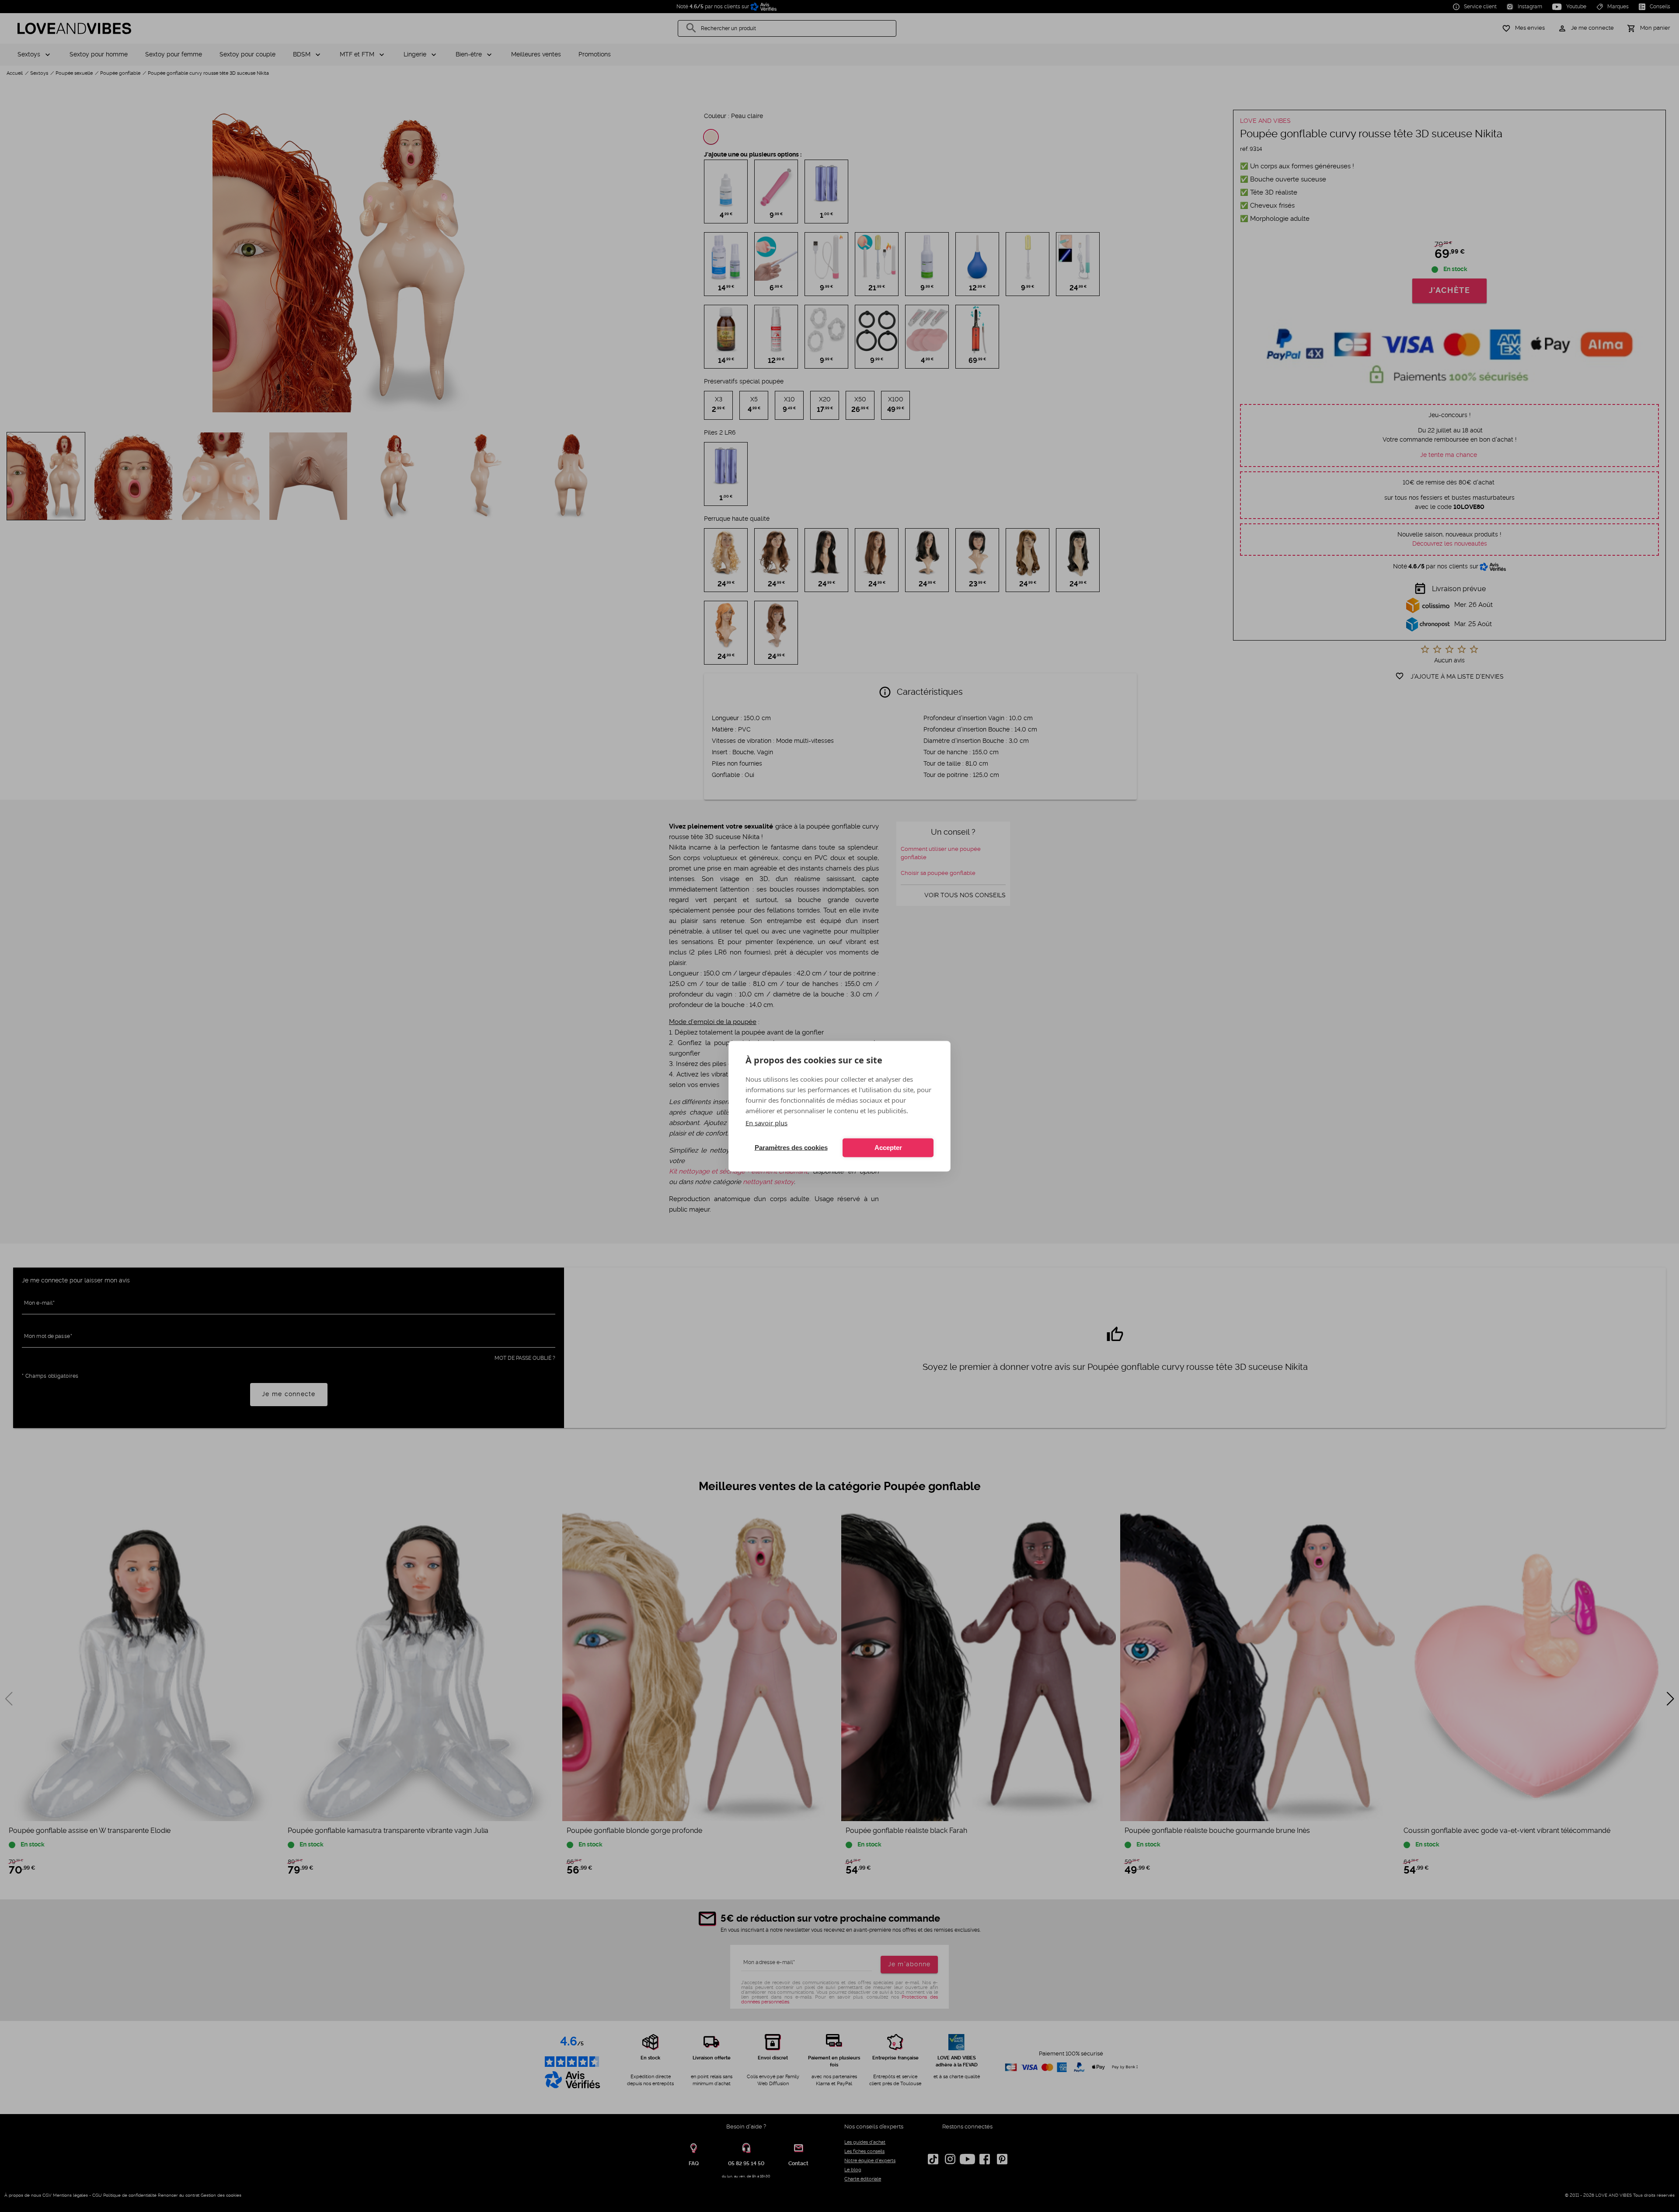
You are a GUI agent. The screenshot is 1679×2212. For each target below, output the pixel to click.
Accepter (888, 1148)
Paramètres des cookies (791, 1148)
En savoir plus (766, 1122)
